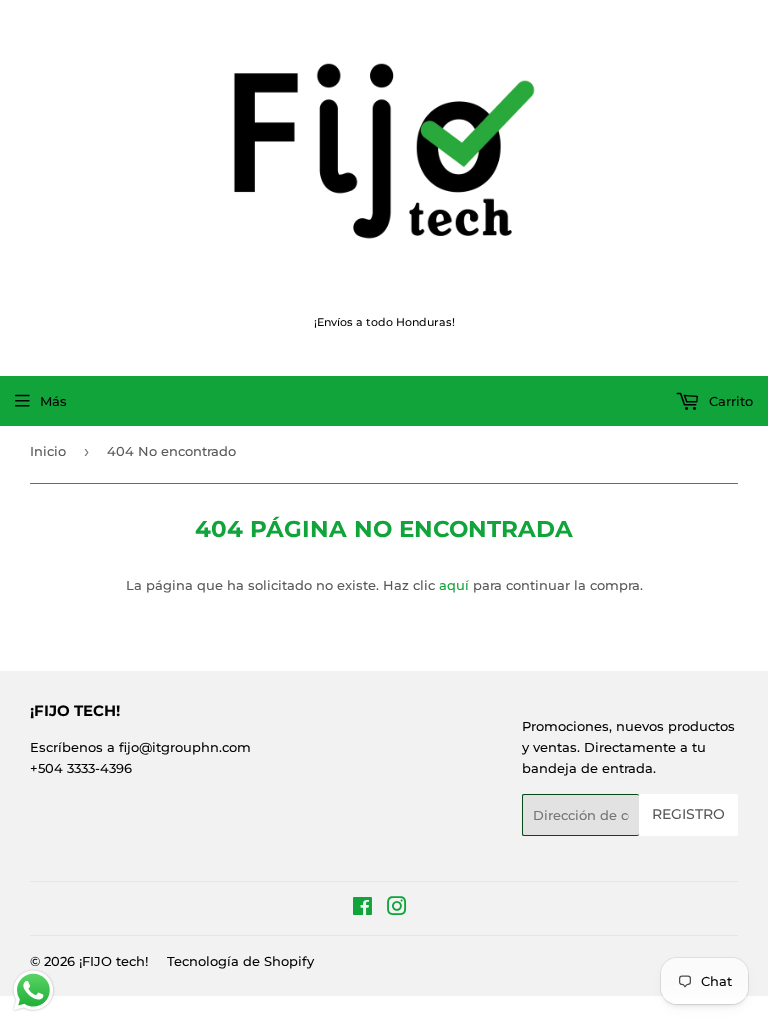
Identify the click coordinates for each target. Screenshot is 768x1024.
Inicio (48, 451)
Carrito (729, 401)
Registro (688, 814)
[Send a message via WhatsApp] (33, 990)
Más (53, 401)
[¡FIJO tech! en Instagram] (397, 909)
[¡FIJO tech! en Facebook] (362, 909)
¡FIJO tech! (113, 961)
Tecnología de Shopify (240, 961)
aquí (454, 585)
